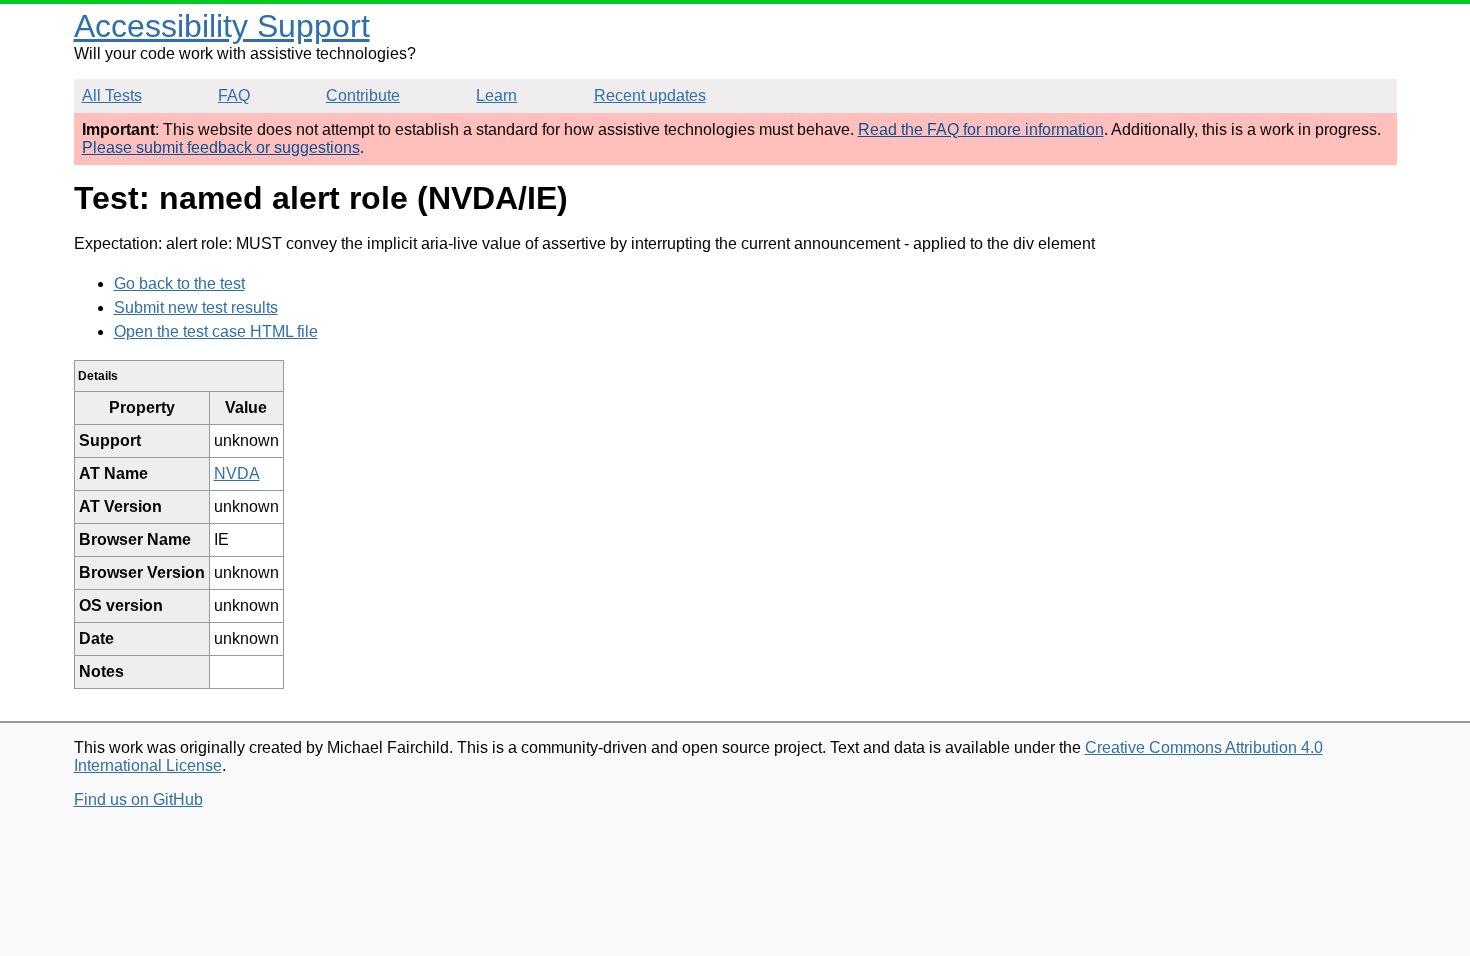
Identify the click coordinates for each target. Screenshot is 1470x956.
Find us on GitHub (138, 799)
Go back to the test (179, 283)
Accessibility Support (222, 26)
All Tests (112, 95)
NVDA (237, 473)
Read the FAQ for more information (981, 129)
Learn (496, 95)
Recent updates (650, 95)
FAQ (234, 95)
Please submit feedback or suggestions (221, 147)
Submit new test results (196, 307)
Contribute (363, 95)
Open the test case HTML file (216, 331)
